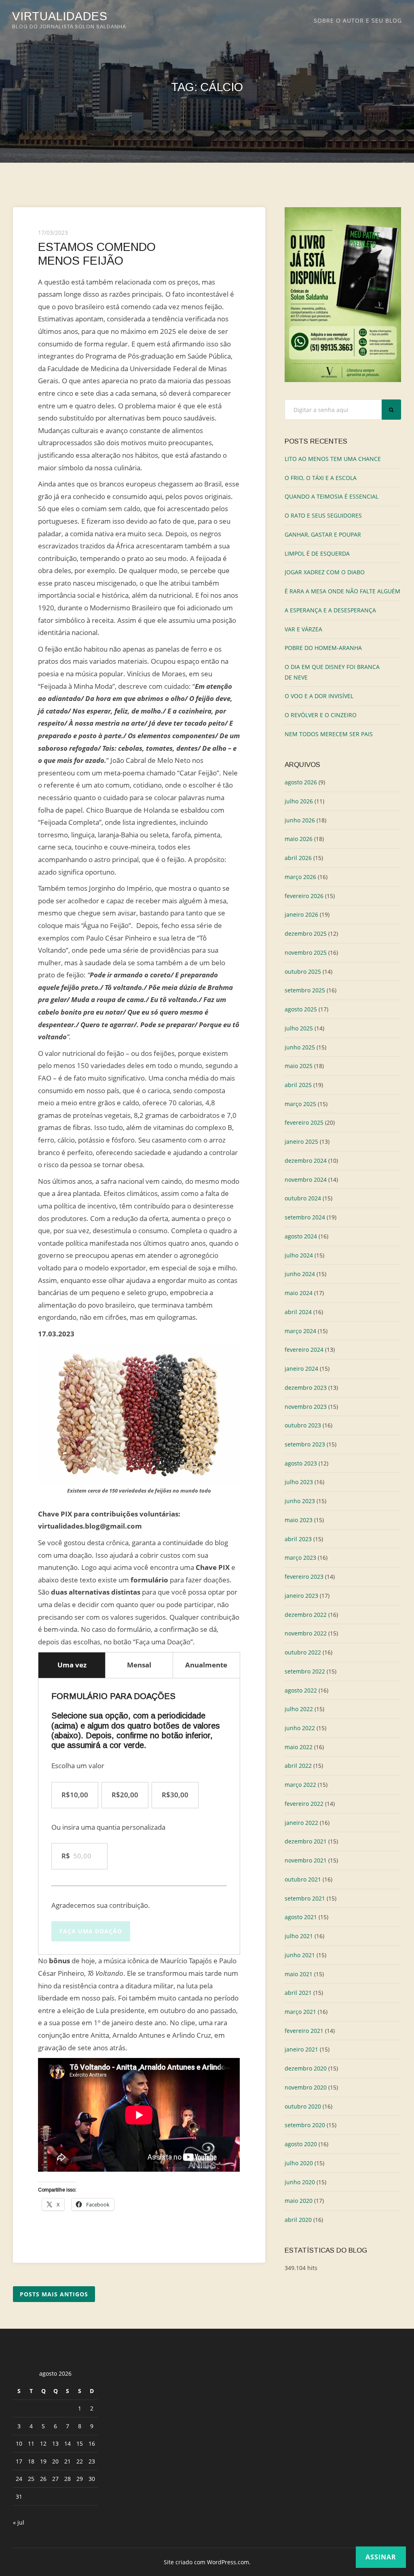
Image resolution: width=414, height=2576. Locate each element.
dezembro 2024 (306, 1161)
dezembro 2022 (306, 1615)
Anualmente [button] (206, 1665)
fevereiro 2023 (304, 1577)
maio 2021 (299, 1974)
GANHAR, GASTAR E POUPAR (323, 534)
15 (80, 2443)
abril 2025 (298, 1085)
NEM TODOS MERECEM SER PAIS (329, 734)
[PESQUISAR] (391, 410)
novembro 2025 (306, 952)
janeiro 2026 (301, 914)
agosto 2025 (301, 1009)
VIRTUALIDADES (60, 16)
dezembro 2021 (306, 1841)
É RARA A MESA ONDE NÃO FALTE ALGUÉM (342, 591)
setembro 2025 (305, 990)
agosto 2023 (301, 1463)
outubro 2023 (303, 1425)
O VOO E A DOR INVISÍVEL (319, 696)
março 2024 (300, 1331)
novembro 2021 (306, 1860)
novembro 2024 (306, 1180)
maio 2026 (299, 839)
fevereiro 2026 (304, 896)
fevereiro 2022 (304, 1804)
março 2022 (300, 1785)
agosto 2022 (301, 1690)
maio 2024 (299, 1293)
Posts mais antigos (54, 2294)
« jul (19, 2522)
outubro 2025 (303, 972)
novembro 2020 (306, 2087)
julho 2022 (299, 1709)
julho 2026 (299, 801)
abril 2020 (298, 2220)
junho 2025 (300, 1047)
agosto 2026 (301, 782)
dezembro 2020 (306, 2068)
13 (55, 2443)
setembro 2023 (305, 1444)
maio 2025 (299, 1066)
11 (31, 2443)
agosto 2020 (301, 2144)
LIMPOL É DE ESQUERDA (317, 553)
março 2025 (300, 1104)
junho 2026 (300, 820)
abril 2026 (298, 858)
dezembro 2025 (306, 933)
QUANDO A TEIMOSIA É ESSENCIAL (332, 496)
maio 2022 (299, 1747)
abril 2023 (298, 1539)
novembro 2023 (306, 1407)
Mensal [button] (139, 1665)
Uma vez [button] (72, 1665)
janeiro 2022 (301, 1823)
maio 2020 (299, 2201)
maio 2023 (299, 1520)
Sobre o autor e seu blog (358, 20)
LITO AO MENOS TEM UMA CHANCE (333, 459)
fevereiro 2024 (304, 1350)
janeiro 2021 (301, 2049)
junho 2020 (300, 2182)
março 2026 (300, 877)
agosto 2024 (301, 1236)
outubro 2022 (303, 1652)
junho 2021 (300, 1955)
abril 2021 (298, 1993)
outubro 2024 (303, 1198)
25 (31, 2479)
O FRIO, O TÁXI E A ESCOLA (321, 478)
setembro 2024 (305, 1217)
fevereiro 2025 (304, 1122)
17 (19, 2461)
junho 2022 (300, 1728)
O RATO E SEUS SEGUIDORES (323, 515)
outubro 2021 (303, 1879)
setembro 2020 (305, 2125)
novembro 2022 (306, 1633)
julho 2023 (299, 1482)
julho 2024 (299, 1255)
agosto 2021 (301, 1917)
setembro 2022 (305, 1671)
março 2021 (300, 2012)
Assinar (381, 2557)
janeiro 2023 (301, 1596)
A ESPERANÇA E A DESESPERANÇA (330, 610)
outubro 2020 (303, 2106)
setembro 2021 (305, 1898)
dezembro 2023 (306, 1388)
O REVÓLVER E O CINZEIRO (321, 715)
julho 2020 (299, 2163)
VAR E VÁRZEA (303, 629)
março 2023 (300, 1558)
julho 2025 (299, 1028)
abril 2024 (298, 1312)
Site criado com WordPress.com (206, 2562)
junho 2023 (300, 1501)
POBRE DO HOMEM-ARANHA (323, 648)
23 (92, 2461)
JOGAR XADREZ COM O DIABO (325, 572)
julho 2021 (299, 1936)
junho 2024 (300, 1274)
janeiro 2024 (301, 1369)
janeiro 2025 (301, 1141)
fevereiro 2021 (304, 2031)
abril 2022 (298, 1766)
